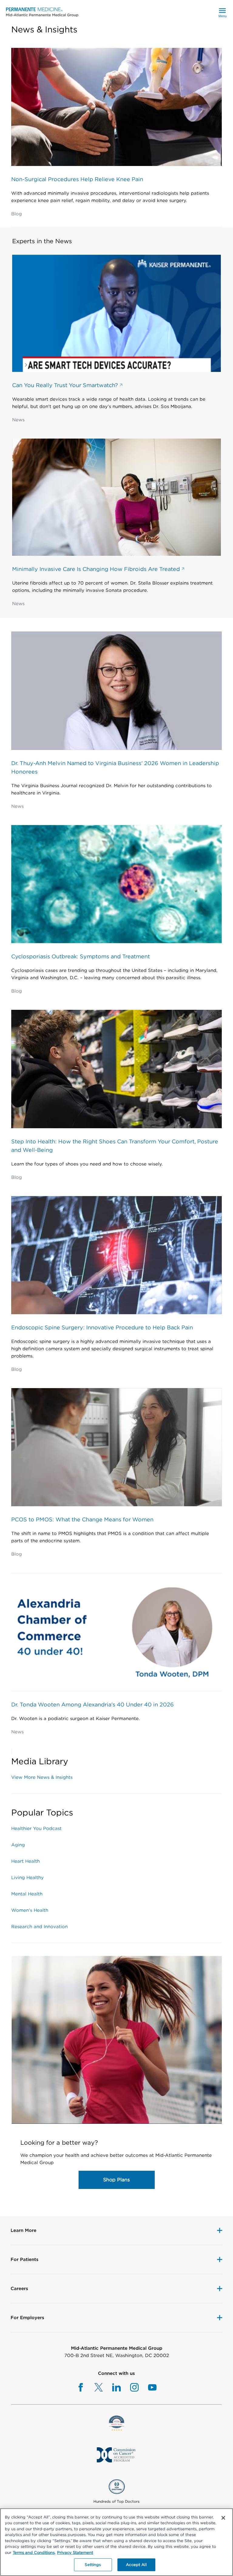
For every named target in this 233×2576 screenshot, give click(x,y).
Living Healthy (27, 1878)
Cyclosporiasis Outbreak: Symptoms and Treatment (81, 956)
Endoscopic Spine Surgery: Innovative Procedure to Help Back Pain (102, 1327)
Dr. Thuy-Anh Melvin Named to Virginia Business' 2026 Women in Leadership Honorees (115, 767)
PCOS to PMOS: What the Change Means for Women (82, 1519)
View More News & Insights (42, 1777)
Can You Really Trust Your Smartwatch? (66, 385)
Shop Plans (116, 2180)
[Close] (223, 2518)
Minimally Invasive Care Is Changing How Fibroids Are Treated (97, 569)
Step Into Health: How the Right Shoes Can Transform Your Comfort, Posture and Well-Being (115, 1146)
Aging (18, 1845)
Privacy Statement (75, 2553)
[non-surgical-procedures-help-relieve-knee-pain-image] (116, 105)
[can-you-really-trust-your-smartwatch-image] (116, 312)
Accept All (136, 2565)
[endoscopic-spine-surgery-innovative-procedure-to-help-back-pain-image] (116, 1254)
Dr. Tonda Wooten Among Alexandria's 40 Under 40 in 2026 (93, 1704)
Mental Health (27, 1894)
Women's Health (30, 1910)
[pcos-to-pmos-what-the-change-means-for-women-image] (116, 1446)
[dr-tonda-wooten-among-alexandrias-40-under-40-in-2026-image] (116, 1630)
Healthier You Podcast (36, 1828)
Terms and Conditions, (34, 2553)
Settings (93, 2565)
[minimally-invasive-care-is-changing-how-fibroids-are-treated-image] (116, 496)
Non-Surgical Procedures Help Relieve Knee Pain (77, 179)
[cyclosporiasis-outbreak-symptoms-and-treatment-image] (116, 883)
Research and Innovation (39, 1927)
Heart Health (25, 1861)
